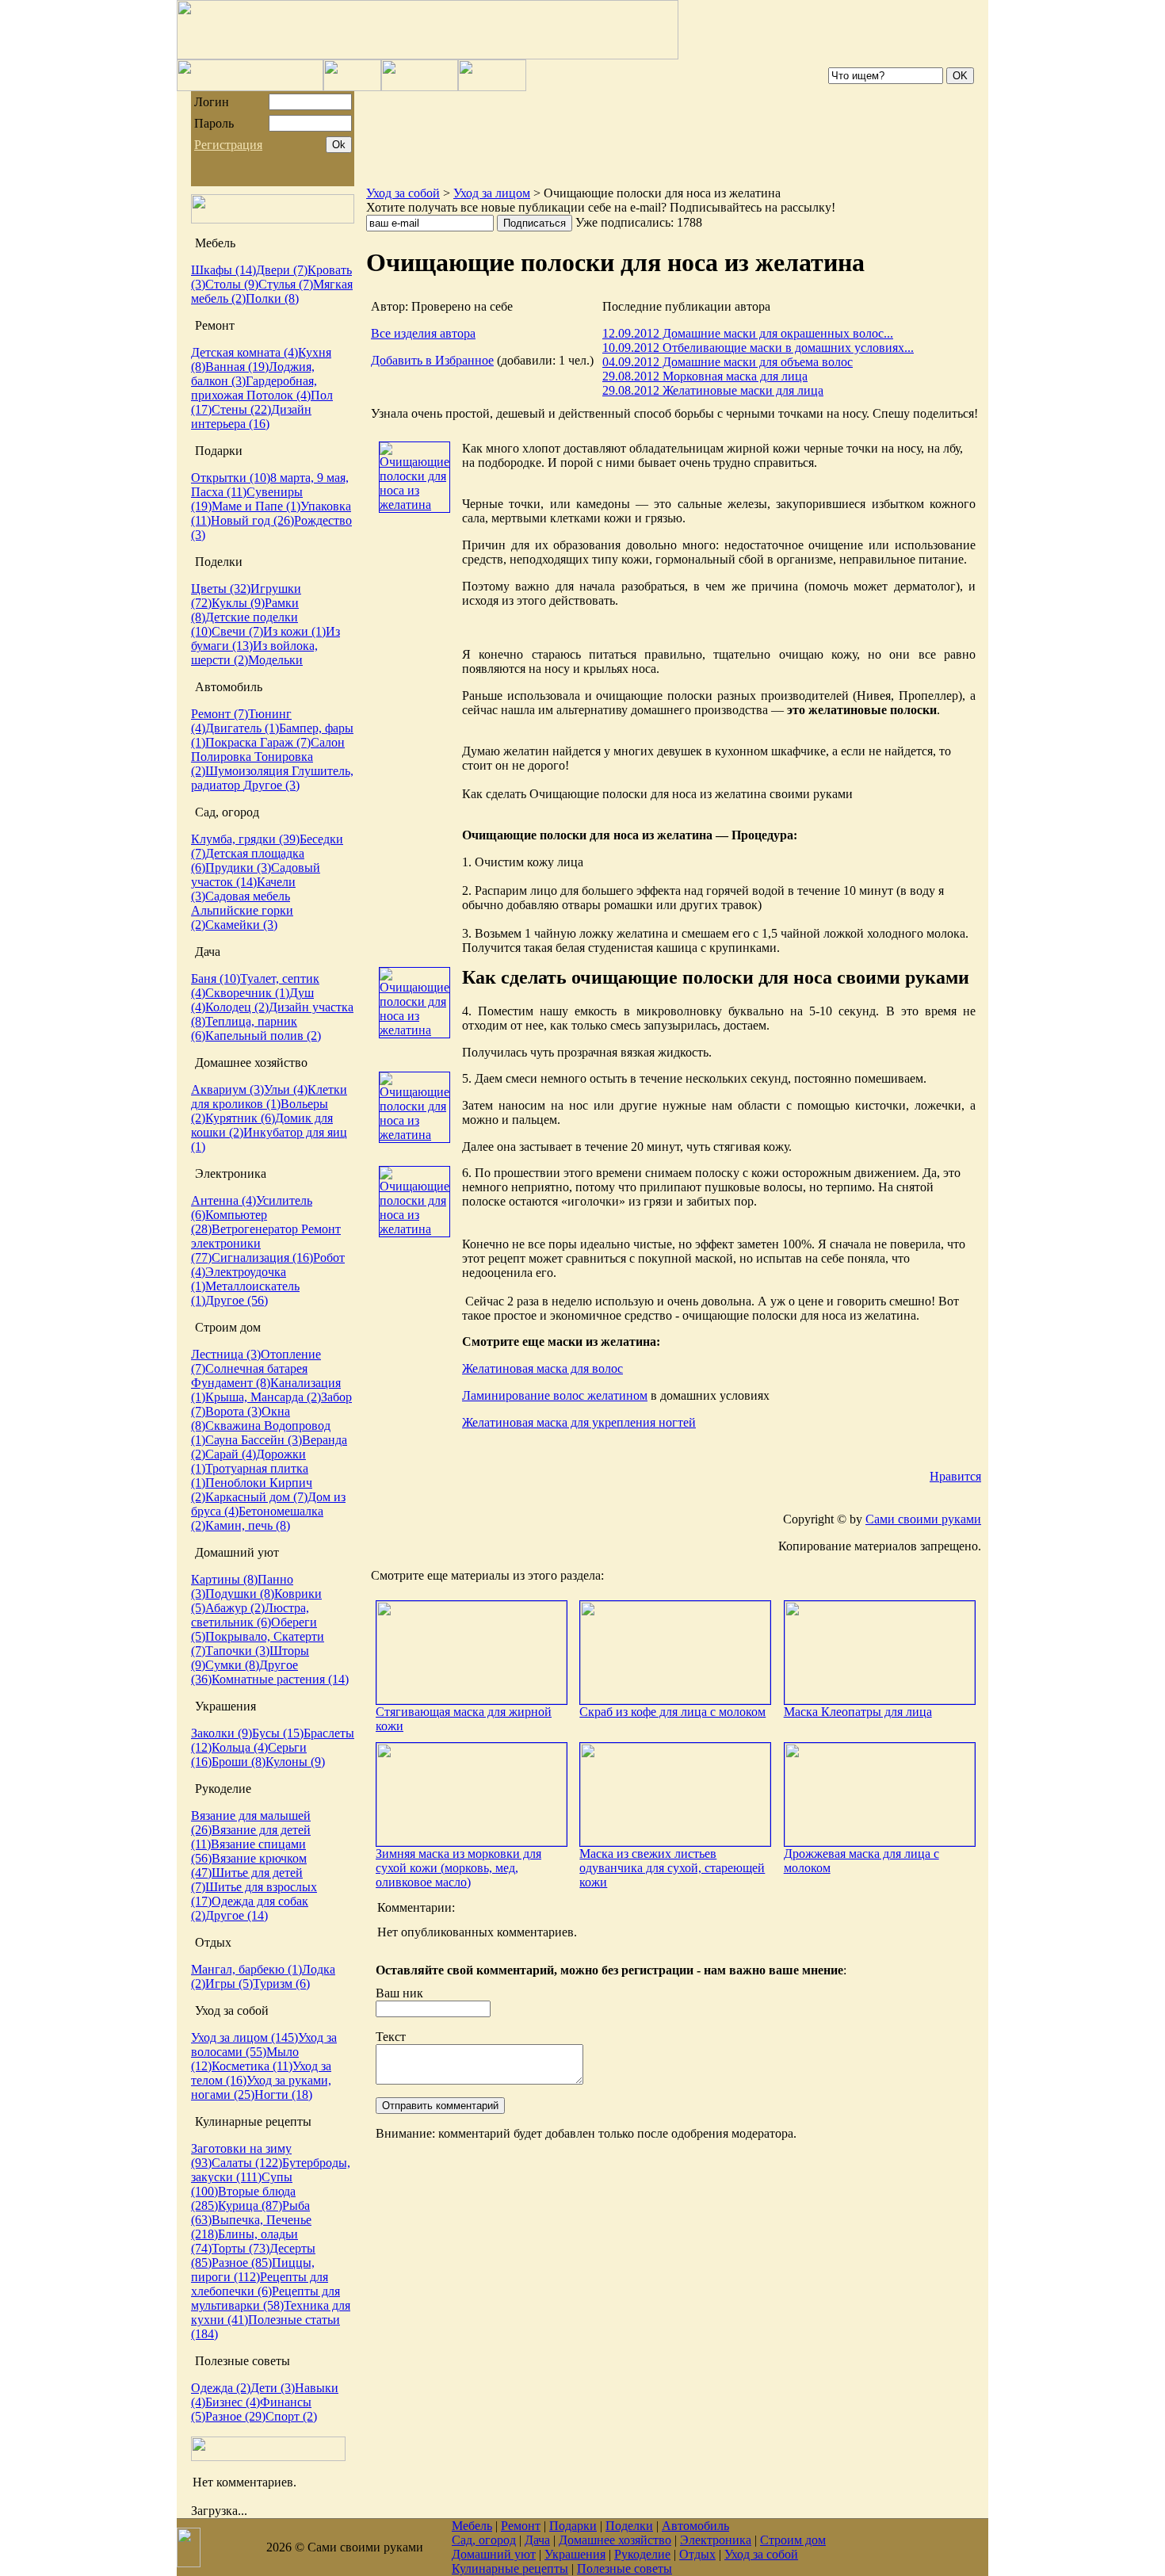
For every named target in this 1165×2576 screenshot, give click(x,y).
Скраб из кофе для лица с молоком (672, 1712)
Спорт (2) (291, 2416)
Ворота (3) (233, 1411)
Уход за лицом (492, 193)
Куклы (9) (238, 603)
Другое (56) (237, 1300)
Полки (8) (272, 298)
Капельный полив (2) (263, 1036)
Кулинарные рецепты (510, 2568)
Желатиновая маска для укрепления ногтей (579, 1422)
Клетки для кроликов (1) (269, 1097)
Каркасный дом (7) (256, 1497)
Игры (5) (229, 1984)
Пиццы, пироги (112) (253, 2270)
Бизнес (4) (233, 2402)
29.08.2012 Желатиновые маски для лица (713, 390)
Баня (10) (216, 978)
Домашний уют (494, 2554)
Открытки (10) (231, 478)
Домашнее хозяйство (615, 2540)
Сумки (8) (232, 1665)
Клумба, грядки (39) (245, 839)
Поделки (629, 2526)
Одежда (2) (221, 2388)
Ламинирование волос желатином (555, 1395)
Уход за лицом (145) (244, 2037)
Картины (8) (224, 1579)
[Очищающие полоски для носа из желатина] (414, 504)
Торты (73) (241, 2248)
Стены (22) (241, 409)
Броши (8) (239, 1762)
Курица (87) (250, 2205)
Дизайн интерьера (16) (251, 417)
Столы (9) (232, 284)
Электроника (716, 2540)
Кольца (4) (240, 1747)
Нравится (955, 1476)
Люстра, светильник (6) (250, 1615)
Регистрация (228, 145)
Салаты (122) (247, 2163)
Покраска (233, 742)
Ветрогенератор (256, 1229)
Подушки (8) (240, 1594)
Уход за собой (403, 193)
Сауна (223, 1440)
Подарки (573, 2526)
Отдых (697, 2554)
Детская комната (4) (244, 352)
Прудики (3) (238, 868)
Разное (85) (242, 2263)
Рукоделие (642, 2554)
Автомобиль (695, 2526)
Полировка (223, 757)
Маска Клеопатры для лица (858, 1712)
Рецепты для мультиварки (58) (265, 2298)
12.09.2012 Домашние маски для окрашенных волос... (748, 333)
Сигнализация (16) (262, 1257)
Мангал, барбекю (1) (246, 1969)
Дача (537, 2540)
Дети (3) (273, 2388)
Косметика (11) (252, 2066)
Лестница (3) (226, 1354)
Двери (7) (282, 270)
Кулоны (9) (295, 1762)
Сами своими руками (923, 1519)
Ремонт (521, 2526)
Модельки (275, 660)
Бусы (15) (278, 1733)
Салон (328, 742)
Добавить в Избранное (432, 360)
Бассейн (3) (271, 1440)
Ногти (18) (283, 2094)
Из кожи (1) (294, 631)
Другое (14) (237, 1915)
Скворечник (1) (247, 993)
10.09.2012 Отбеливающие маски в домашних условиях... (758, 348)
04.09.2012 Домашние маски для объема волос (728, 362)
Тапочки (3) (237, 1651)
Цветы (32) (221, 589)
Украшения (575, 2554)
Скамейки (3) (241, 925)
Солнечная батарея (256, 1368)
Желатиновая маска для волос (542, 1368)
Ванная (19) (237, 367)
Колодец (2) (237, 1007)
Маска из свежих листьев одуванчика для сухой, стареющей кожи (672, 1868)
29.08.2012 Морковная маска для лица (705, 376)
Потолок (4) (279, 395)
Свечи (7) (237, 631)
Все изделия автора (423, 333)
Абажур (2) (235, 1608)
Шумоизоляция (248, 771)
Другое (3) (271, 785)
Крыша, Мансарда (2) (263, 1397)
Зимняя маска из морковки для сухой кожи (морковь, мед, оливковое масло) (458, 1868)
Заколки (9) (222, 1733)
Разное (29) (235, 2416)
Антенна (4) (223, 1200)
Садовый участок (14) (256, 875)
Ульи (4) (286, 1089)
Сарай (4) (231, 1454)
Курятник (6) (240, 1118)
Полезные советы (625, 2568)
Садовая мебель (248, 896)
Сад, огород (484, 2540)
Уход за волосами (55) (264, 2045)
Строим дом (793, 2540)
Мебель (472, 2526)
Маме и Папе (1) (256, 506)
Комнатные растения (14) (280, 1679)
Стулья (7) (286, 284)
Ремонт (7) (220, 714)
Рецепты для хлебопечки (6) (260, 2284)
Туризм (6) (281, 1984)
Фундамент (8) (231, 1383)
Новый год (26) (252, 520)
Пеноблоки (237, 1483)
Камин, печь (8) (248, 1525)
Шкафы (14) (223, 270)
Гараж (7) (285, 742)
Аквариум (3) (227, 1089)
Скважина (235, 1426)
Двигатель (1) (242, 728)
